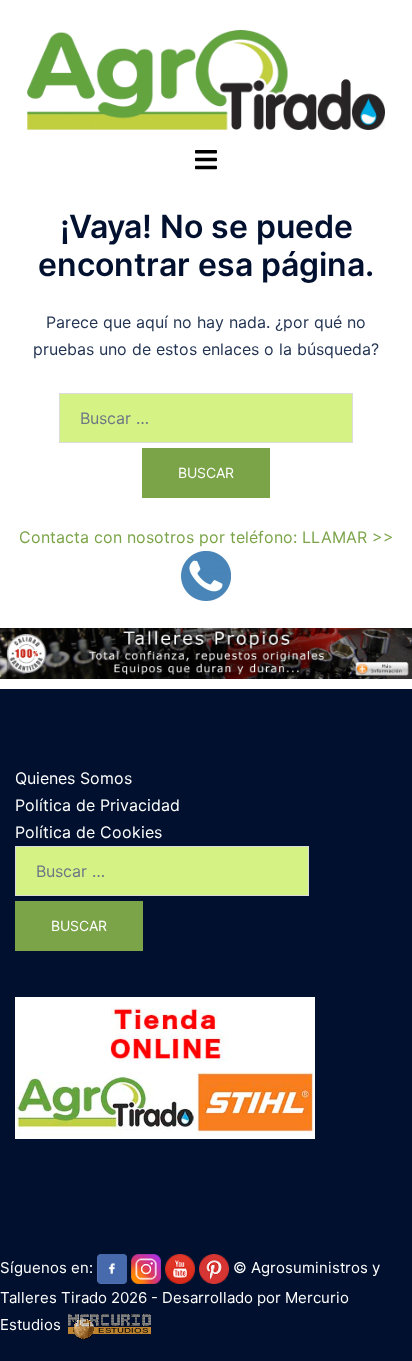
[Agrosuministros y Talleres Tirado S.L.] (205, 78)
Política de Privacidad (97, 805)
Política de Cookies (88, 832)
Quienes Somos (73, 778)
